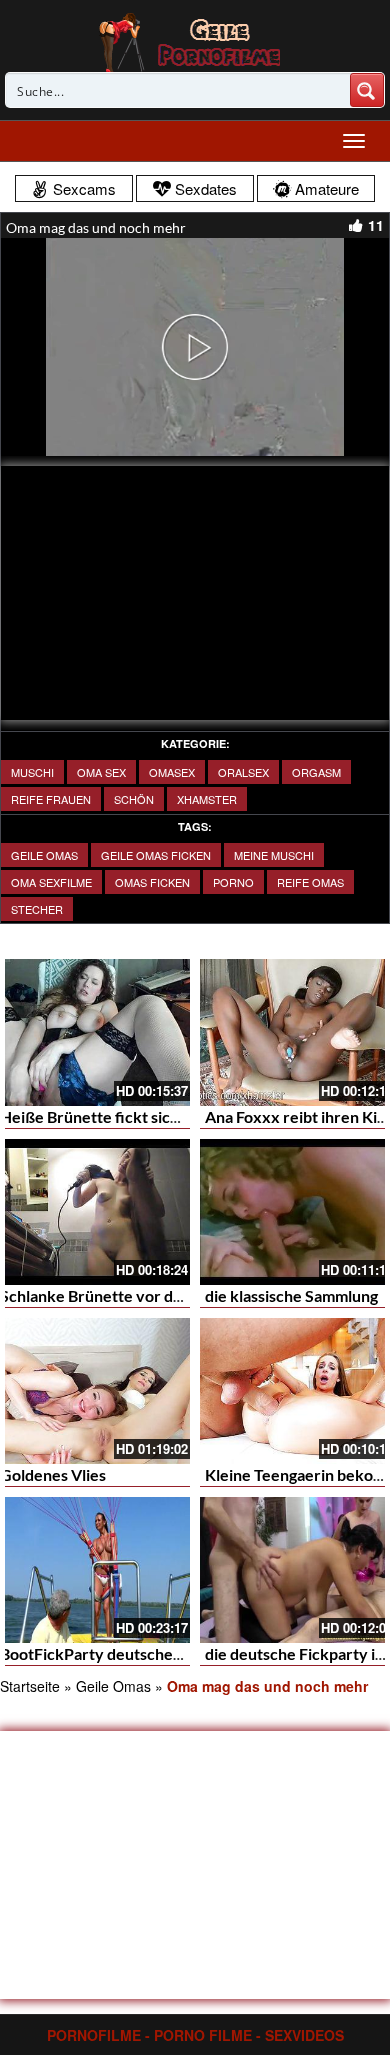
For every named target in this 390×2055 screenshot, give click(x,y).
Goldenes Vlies (53, 1474)
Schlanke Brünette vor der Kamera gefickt (150, 1295)
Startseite (30, 1686)
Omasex (172, 772)
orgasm (316, 772)
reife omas (310, 882)
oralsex (243, 772)
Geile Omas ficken (156, 855)
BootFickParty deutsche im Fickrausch (137, 1653)
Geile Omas (44, 855)
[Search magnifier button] (367, 90)
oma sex (101, 772)
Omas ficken (152, 882)
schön (134, 799)
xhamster (207, 799)
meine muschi (274, 855)
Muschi (32, 772)
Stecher (37, 909)
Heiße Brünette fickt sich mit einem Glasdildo (160, 1116)
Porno (233, 882)
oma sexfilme (51, 882)
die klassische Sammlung (291, 1295)
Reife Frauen (51, 799)
